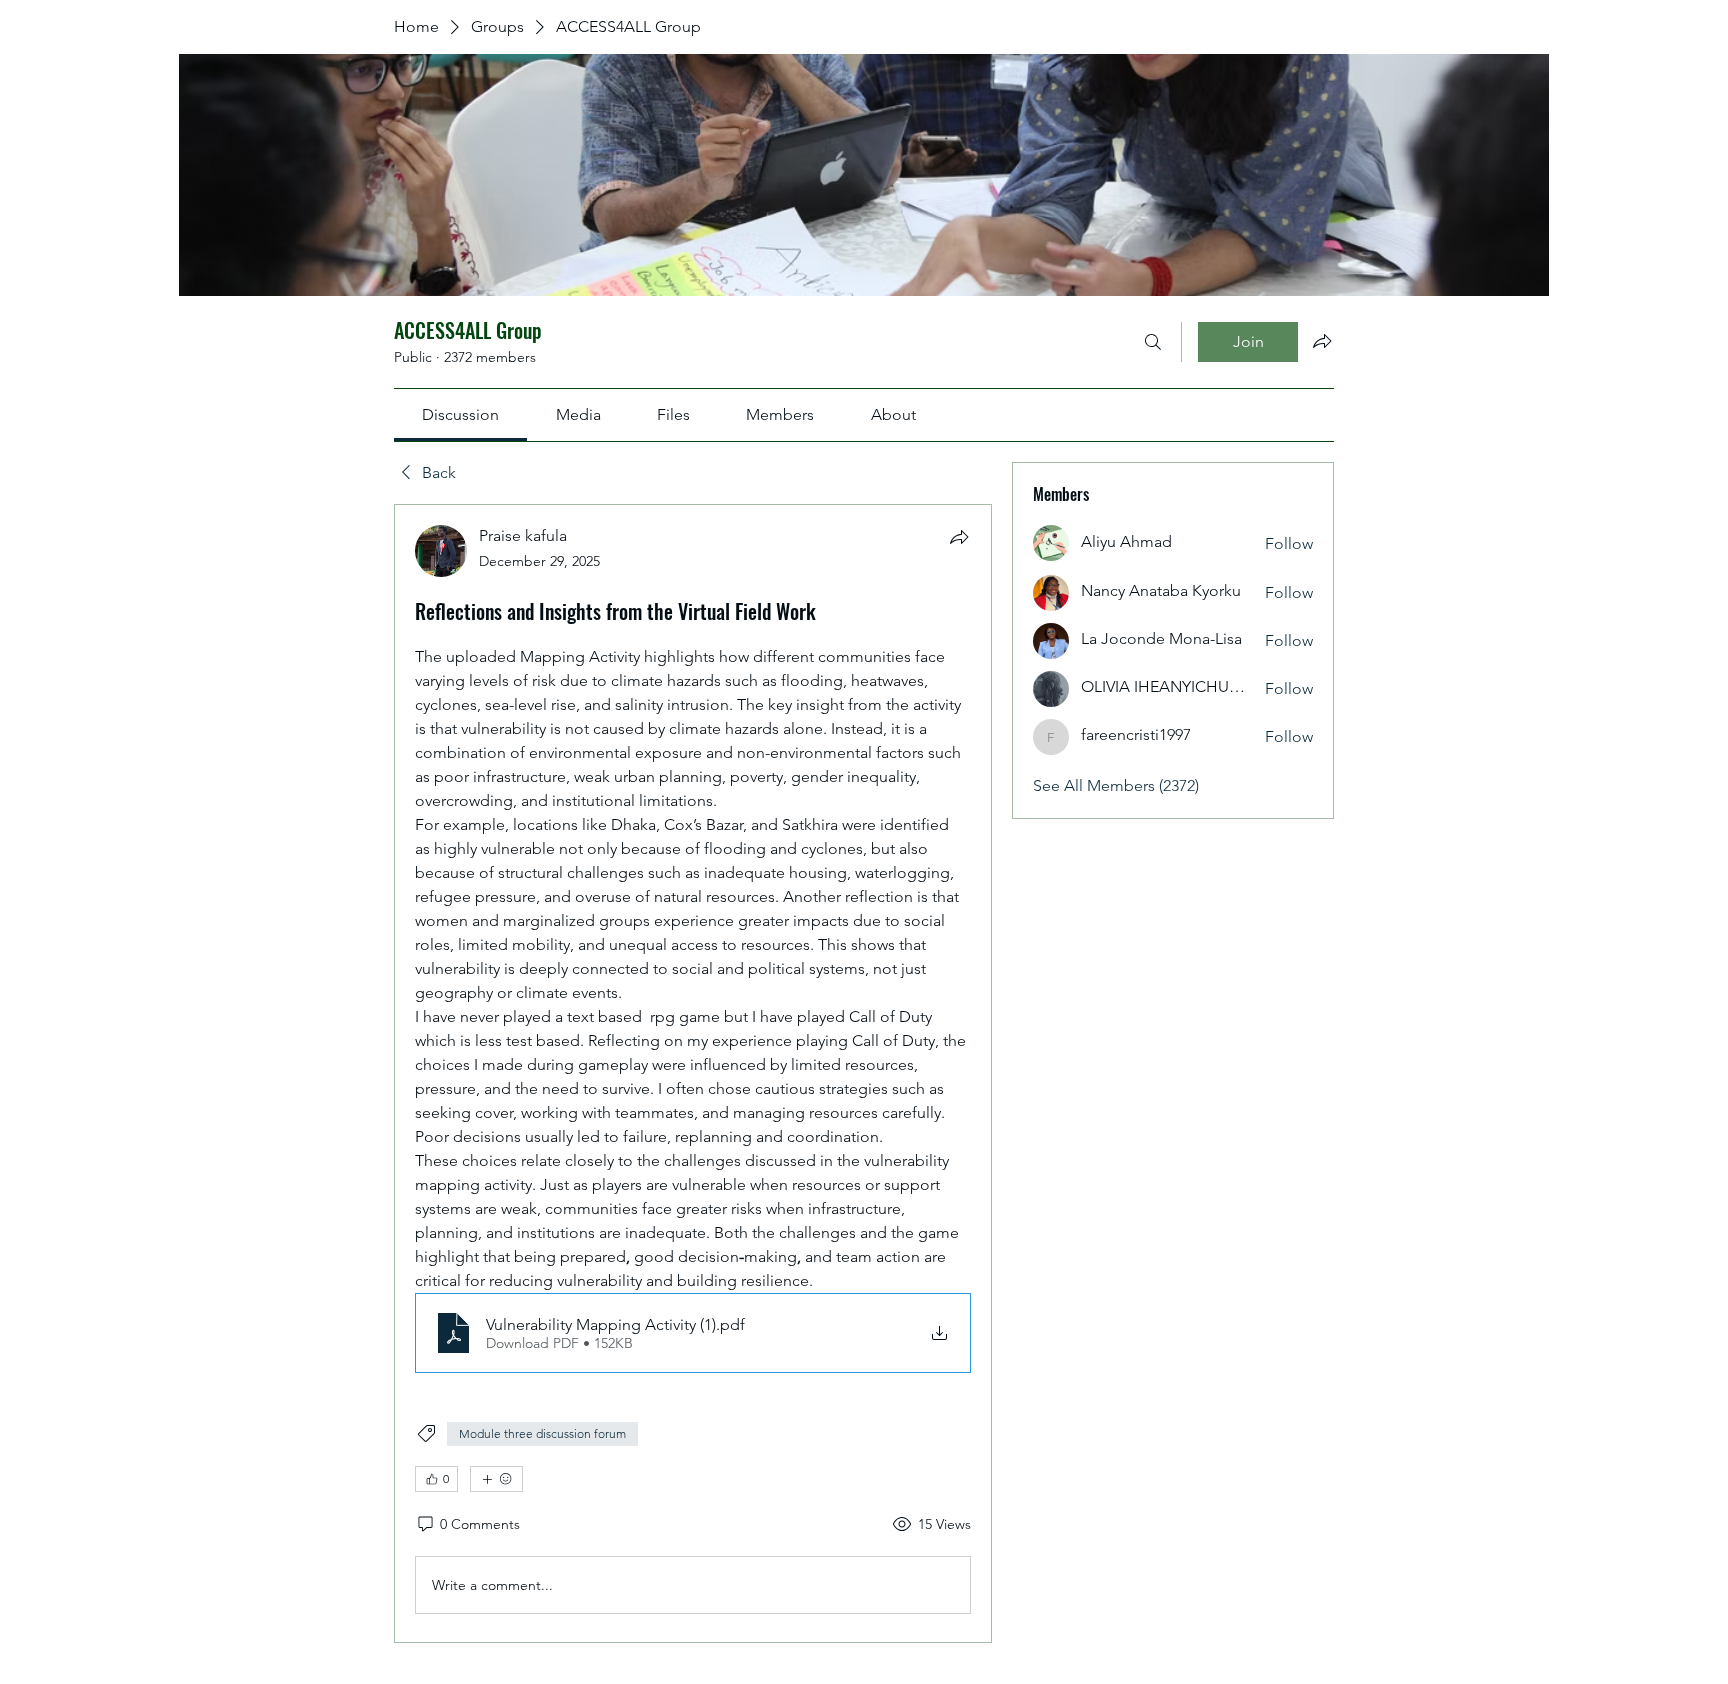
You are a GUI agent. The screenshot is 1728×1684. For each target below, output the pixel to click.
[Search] (1153, 342)
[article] (693, 1073)
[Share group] (1322, 341)
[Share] (959, 537)
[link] (460, 414)
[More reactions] (496, 1479)
